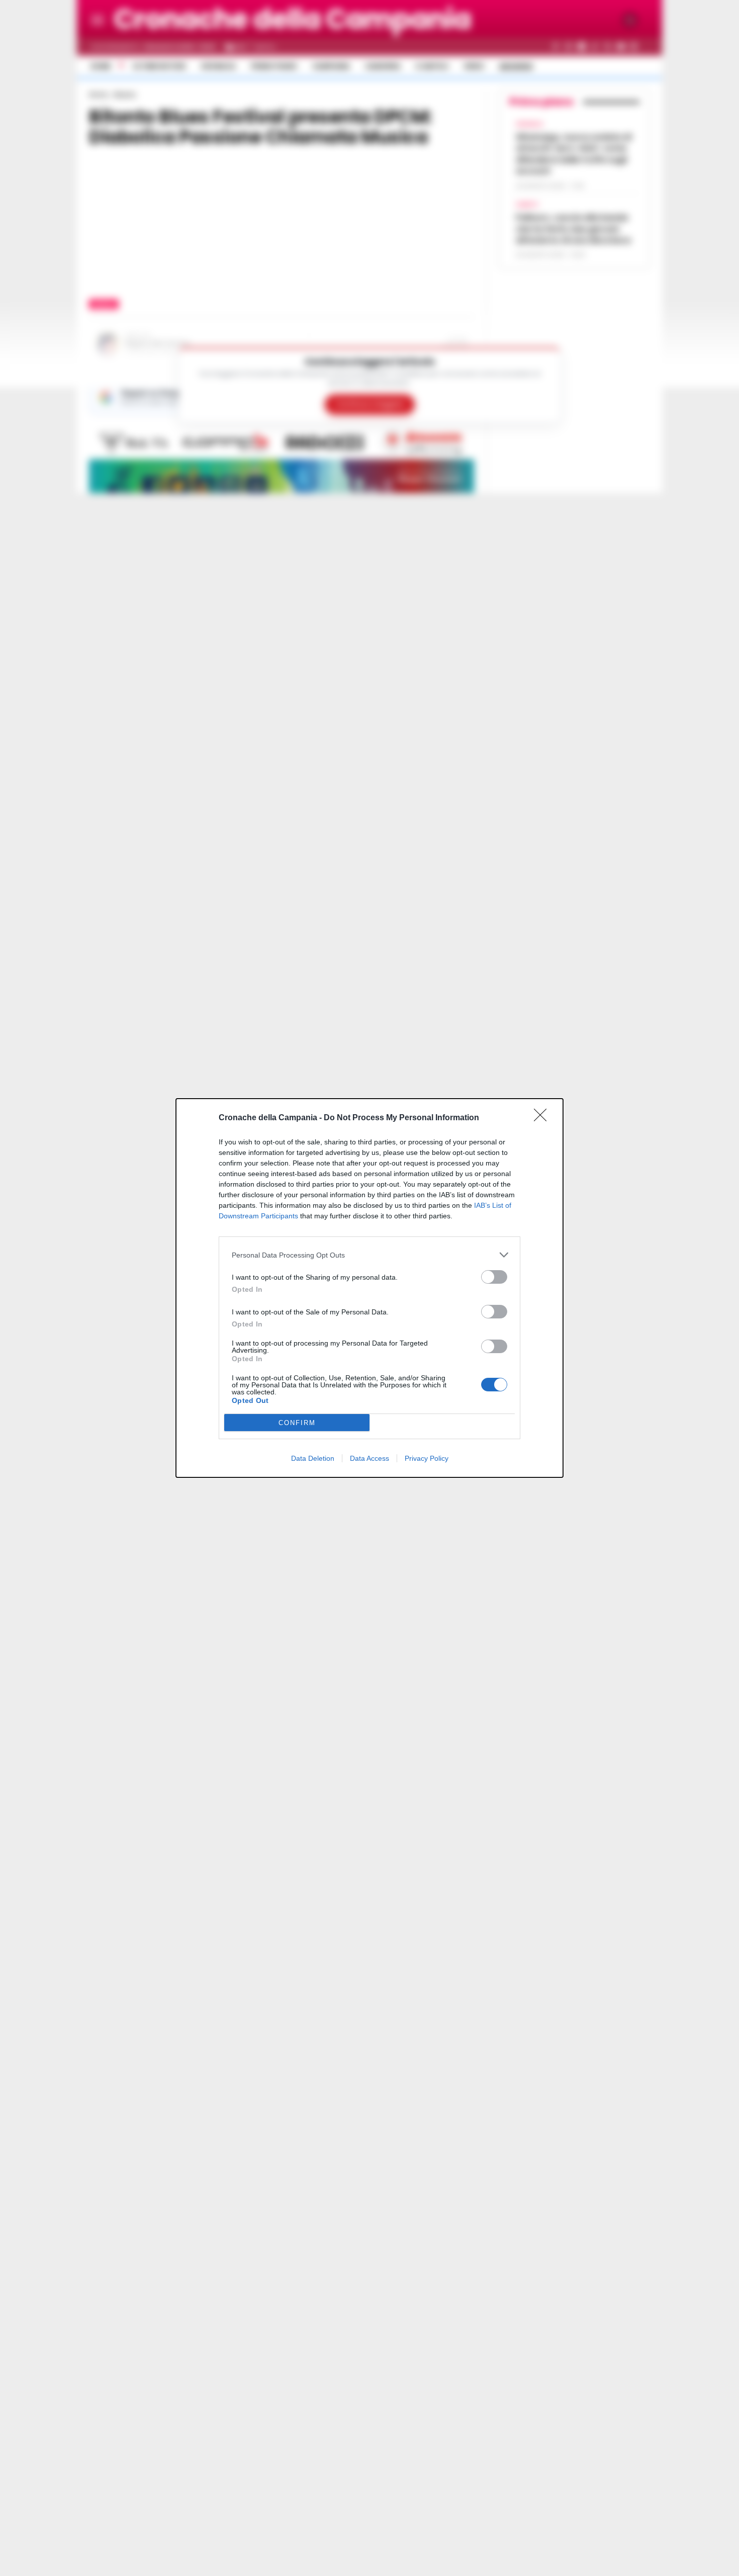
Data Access (369, 1458)
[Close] (543, 1118)
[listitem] (369, 1255)
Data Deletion (313, 1458)
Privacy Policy (427, 1458)
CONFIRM (297, 1423)
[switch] (494, 1277)
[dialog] (369, 1288)
